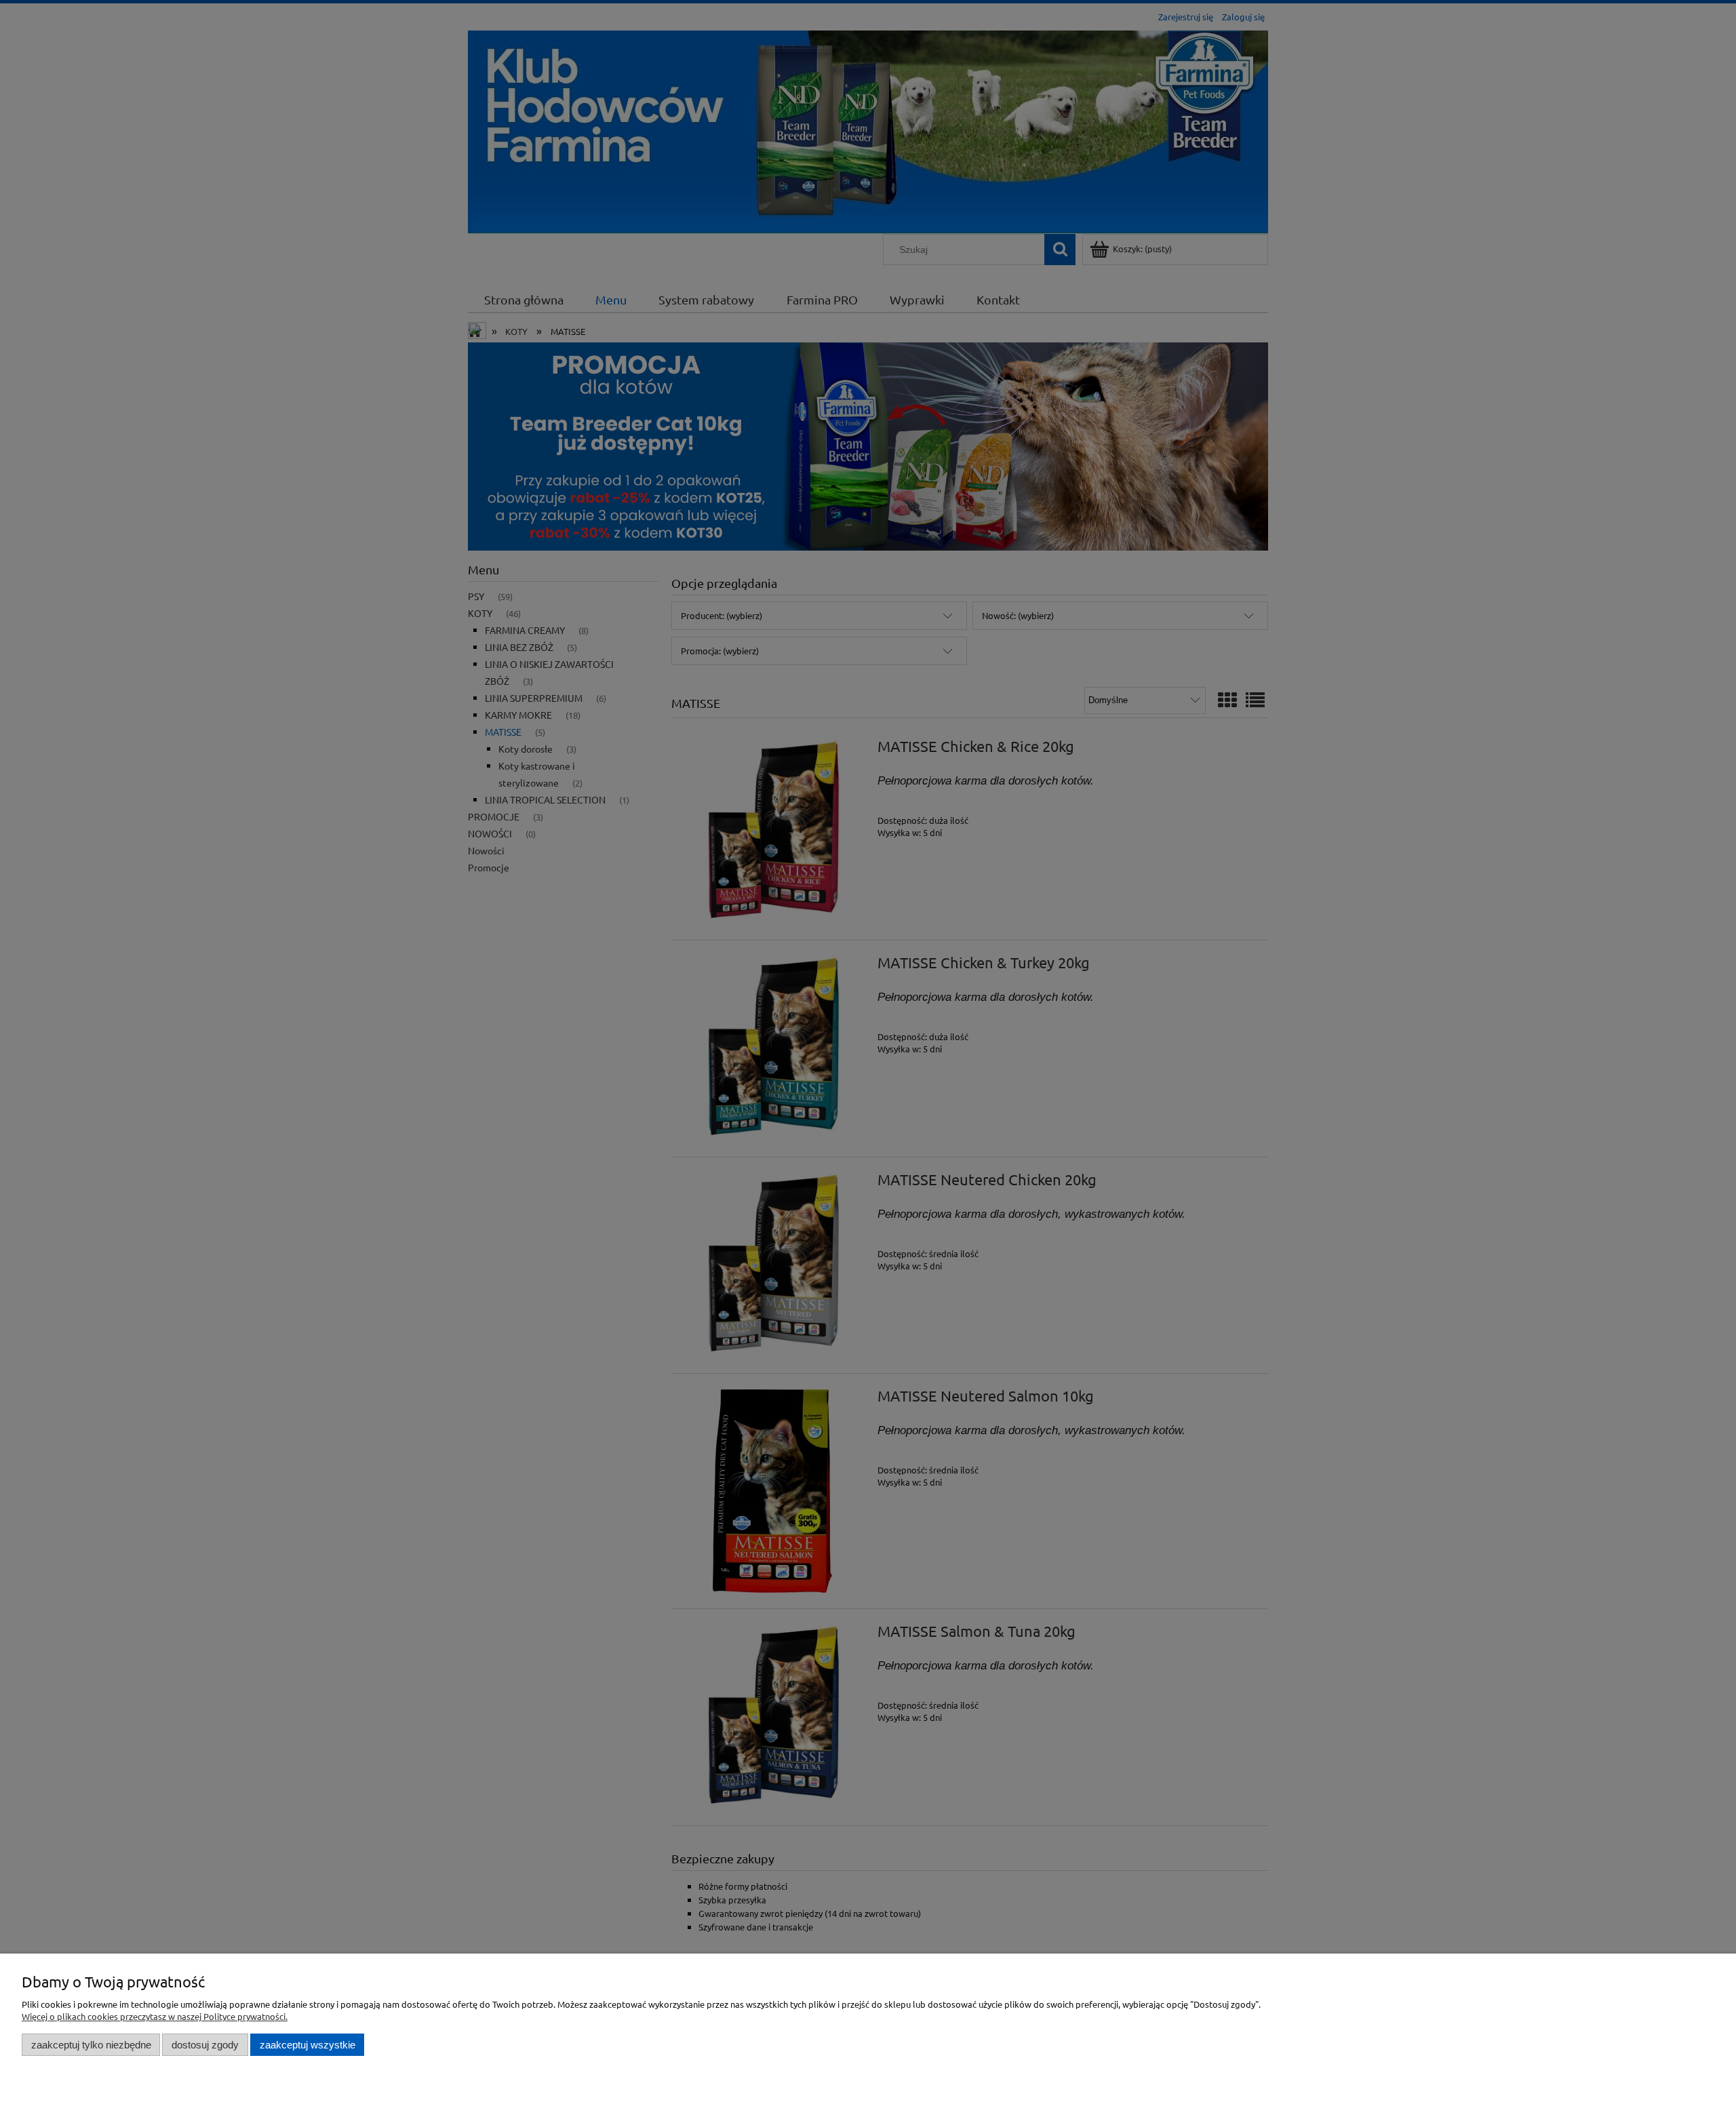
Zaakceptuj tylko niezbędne (91, 2045)
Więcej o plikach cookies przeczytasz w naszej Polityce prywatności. (155, 2016)
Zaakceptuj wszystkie (308, 2045)
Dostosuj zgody (205, 2045)
